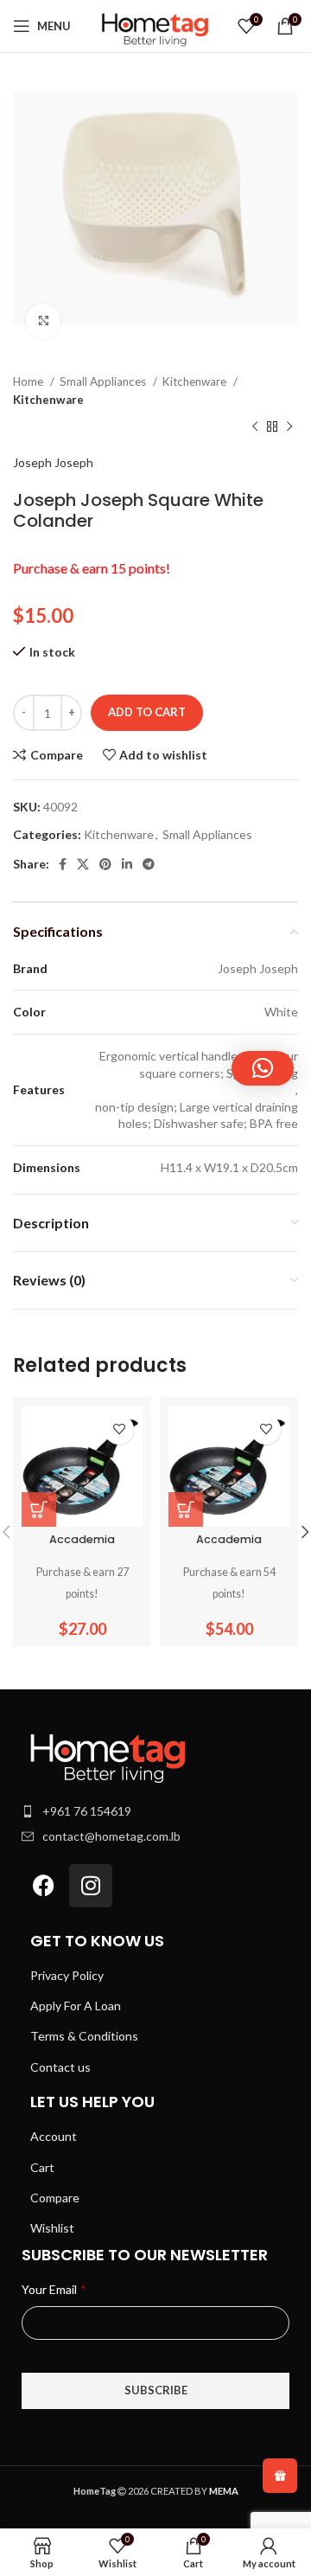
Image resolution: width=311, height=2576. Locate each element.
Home (29, 381)
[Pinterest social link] (105, 864)
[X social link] (83, 864)
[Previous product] (255, 427)
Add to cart (147, 712)
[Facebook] (43, 1886)
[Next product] (289, 427)
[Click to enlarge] (43, 321)
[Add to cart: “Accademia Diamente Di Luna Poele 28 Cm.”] (186, 1509)
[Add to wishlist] (119, 1429)
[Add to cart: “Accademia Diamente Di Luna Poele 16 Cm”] (39, 1509)
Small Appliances (104, 381)
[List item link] (155, 1811)
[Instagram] (91, 1886)
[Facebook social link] (63, 864)
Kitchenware (196, 381)
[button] (263, 1068)
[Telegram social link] (149, 864)
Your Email (54, 2289)
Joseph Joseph (53, 462)
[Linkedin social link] (127, 864)
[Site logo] (155, 25)
